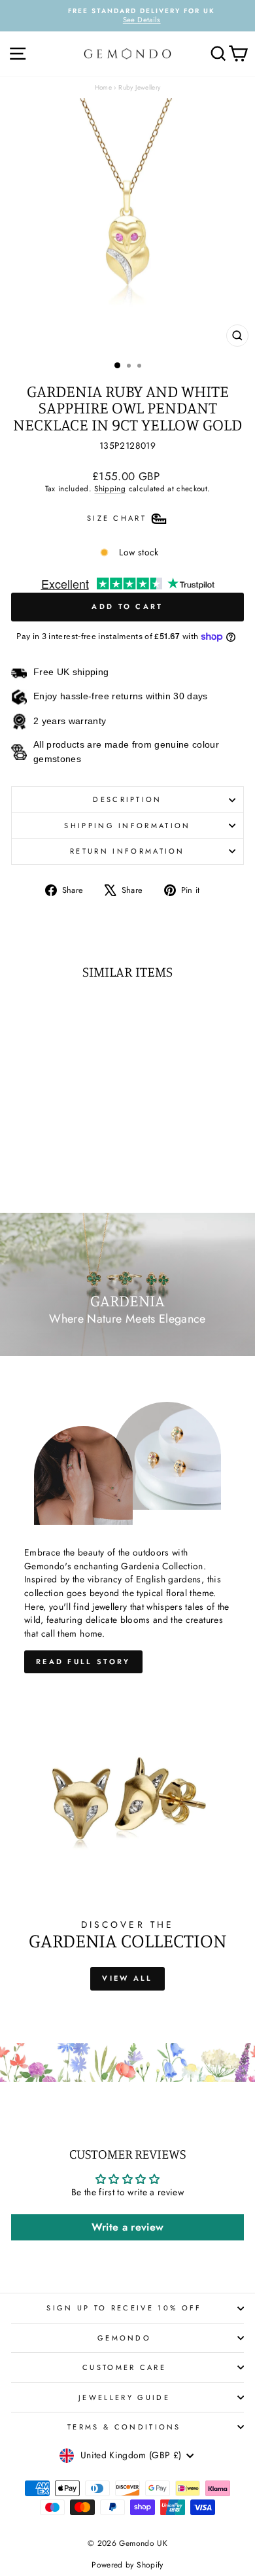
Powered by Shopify (127, 2565)
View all (127, 1978)
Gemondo (124, 2338)
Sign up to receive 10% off (124, 2308)
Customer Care (124, 2367)
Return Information (127, 851)
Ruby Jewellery (139, 87)
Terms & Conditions (124, 2427)
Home (103, 87)
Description (127, 799)
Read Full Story (83, 1662)
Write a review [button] (128, 2227)
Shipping (110, 488)
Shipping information (127, 826)
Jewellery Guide (124, 2397)
